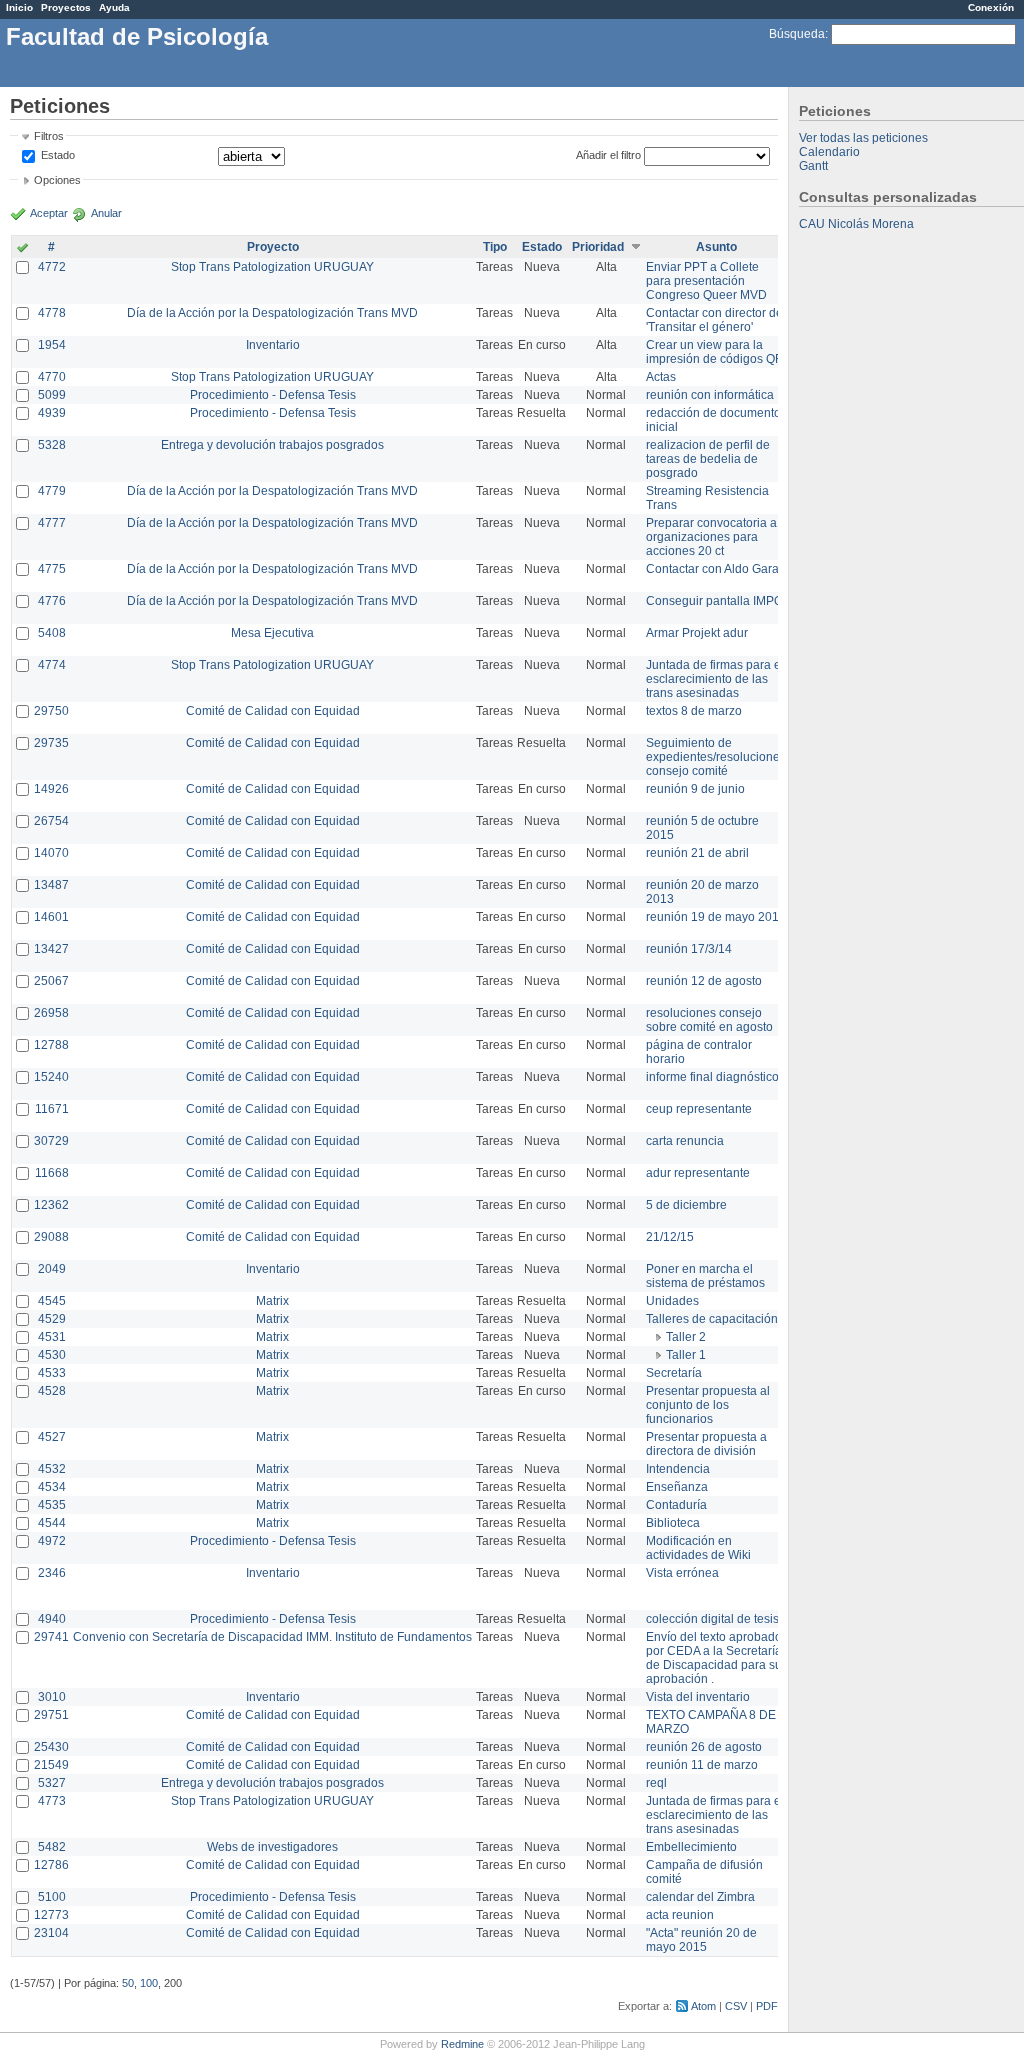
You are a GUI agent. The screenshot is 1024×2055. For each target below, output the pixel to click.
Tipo (495, 247)
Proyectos (66, 7)
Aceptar (49, 213)
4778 (52, 313)
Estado (58, 155)
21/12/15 (670, 1237)
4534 (52, 1487)
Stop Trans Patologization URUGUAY (272, 267)
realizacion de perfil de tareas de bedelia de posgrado (708, 459)
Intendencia (678, 1469)
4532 (52, 1469)
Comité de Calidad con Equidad (273, 711)
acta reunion (680, 1915)
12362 (51, 1205)
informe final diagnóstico (712, 1077)
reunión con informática (710, 395)
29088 (51, 1237)
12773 (51, 1915)
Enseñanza (677, 1487)
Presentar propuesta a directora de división (706, 1444)
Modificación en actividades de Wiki (698, 1548)
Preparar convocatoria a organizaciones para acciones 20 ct (711, 537)
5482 (52, 1847)
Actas (661, 377)
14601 (51, 917)
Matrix (272, 1301)
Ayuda (114, 7)
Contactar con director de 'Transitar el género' (714, 320)
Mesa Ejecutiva (272, 633)
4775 (52, 569)
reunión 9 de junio (695, 789)
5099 (52, 395)
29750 (51, 711)
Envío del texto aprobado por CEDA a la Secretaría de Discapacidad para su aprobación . (714, 1658)
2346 (52, 1573)
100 (149, 1983)
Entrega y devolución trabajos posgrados (272, 445)
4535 (52, 1505)
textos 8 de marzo (694, 711)
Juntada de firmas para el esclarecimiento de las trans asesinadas (715, 679)
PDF (767, 2006)
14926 (51, 789)
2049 (52, 1269)
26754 (51, 821)
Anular (106, 213)
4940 (52, 1619)
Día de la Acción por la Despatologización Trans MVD (272, 313)
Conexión (991, 7)
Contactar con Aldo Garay (715, 569)
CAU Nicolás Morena (856, 224)
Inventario (273, 345)
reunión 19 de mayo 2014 (716, 917)
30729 (51, 1141)
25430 (51, 1747)
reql (656, 1783)
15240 (51, 1077)
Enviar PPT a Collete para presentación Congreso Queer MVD (706, 281)
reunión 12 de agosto (704, 981)
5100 (52, 1897)
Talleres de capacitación (712, 1319)
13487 (51, 885)
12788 (51, 1045)
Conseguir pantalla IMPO (714, 601)
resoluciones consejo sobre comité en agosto (709, 1020)
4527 (52, 1437)
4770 (52, 377)
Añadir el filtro (608, 155)
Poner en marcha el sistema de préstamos (705, 1276)
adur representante (698, 1173)
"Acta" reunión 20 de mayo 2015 (701, 1940)
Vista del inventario (698, 1697)
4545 (52, 1301)
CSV (736, 2006)
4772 (52, 267)
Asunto (716, 247)
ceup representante (699, 1109)
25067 (51, 981)
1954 (52, 345)
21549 (51, 1765)
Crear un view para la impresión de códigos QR (715, 352)
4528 (52, 1391)
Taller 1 (686, 1355)
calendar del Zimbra (700, 1897)
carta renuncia (685, 1141)
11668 (52, 1173)
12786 (51, 1865)
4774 (52, 665)
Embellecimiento (691, 1847)
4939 (52, 413)
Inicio (19, 7)
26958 (51, 1013)
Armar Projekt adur (697, 633)
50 (128, 1983)
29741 (51, 1637)
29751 (51, 1715)
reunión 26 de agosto (704, 1747)
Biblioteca (673, 1523)
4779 (52, 491)
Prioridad (598, 247)
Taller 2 (686, 1337)
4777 (52, 523)
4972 (52, 1541)
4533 (52, 1373)
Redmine (462, 2044)
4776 (52, 601)
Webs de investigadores (272, 1847)
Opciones (57, 180)
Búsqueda (797, 34)
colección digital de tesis (712, 1619)
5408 (52, 633)
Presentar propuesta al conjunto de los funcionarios (708, 1405)
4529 (52, 1319)
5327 (52, 1783)
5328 (52, 445)
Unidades (672, 1301)
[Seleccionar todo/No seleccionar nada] (22, 249)
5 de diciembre (686, 1205)
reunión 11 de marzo (702, 1765)
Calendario (829, 152)
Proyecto (273, 247)
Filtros (49, 136)
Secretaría (674, 1373)
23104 (51, 1933)
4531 (52, 1337)
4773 (52, 1801)
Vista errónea (682, 1573)
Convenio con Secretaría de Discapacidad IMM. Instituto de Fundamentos (272, 1637)
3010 (52, 1697)
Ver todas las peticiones (863, 138)
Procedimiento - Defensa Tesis (273, 395)
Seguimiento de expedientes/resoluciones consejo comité (716, 757)
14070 (51, 853)
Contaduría (676, 1505)
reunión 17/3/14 (689, 949)
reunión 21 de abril (697, 853)
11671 (52, 1109)
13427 (51, 949)
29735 (51, 743)
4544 (52, 1523)
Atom (703, 2006)
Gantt (813, 166)
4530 (52, 1355)
